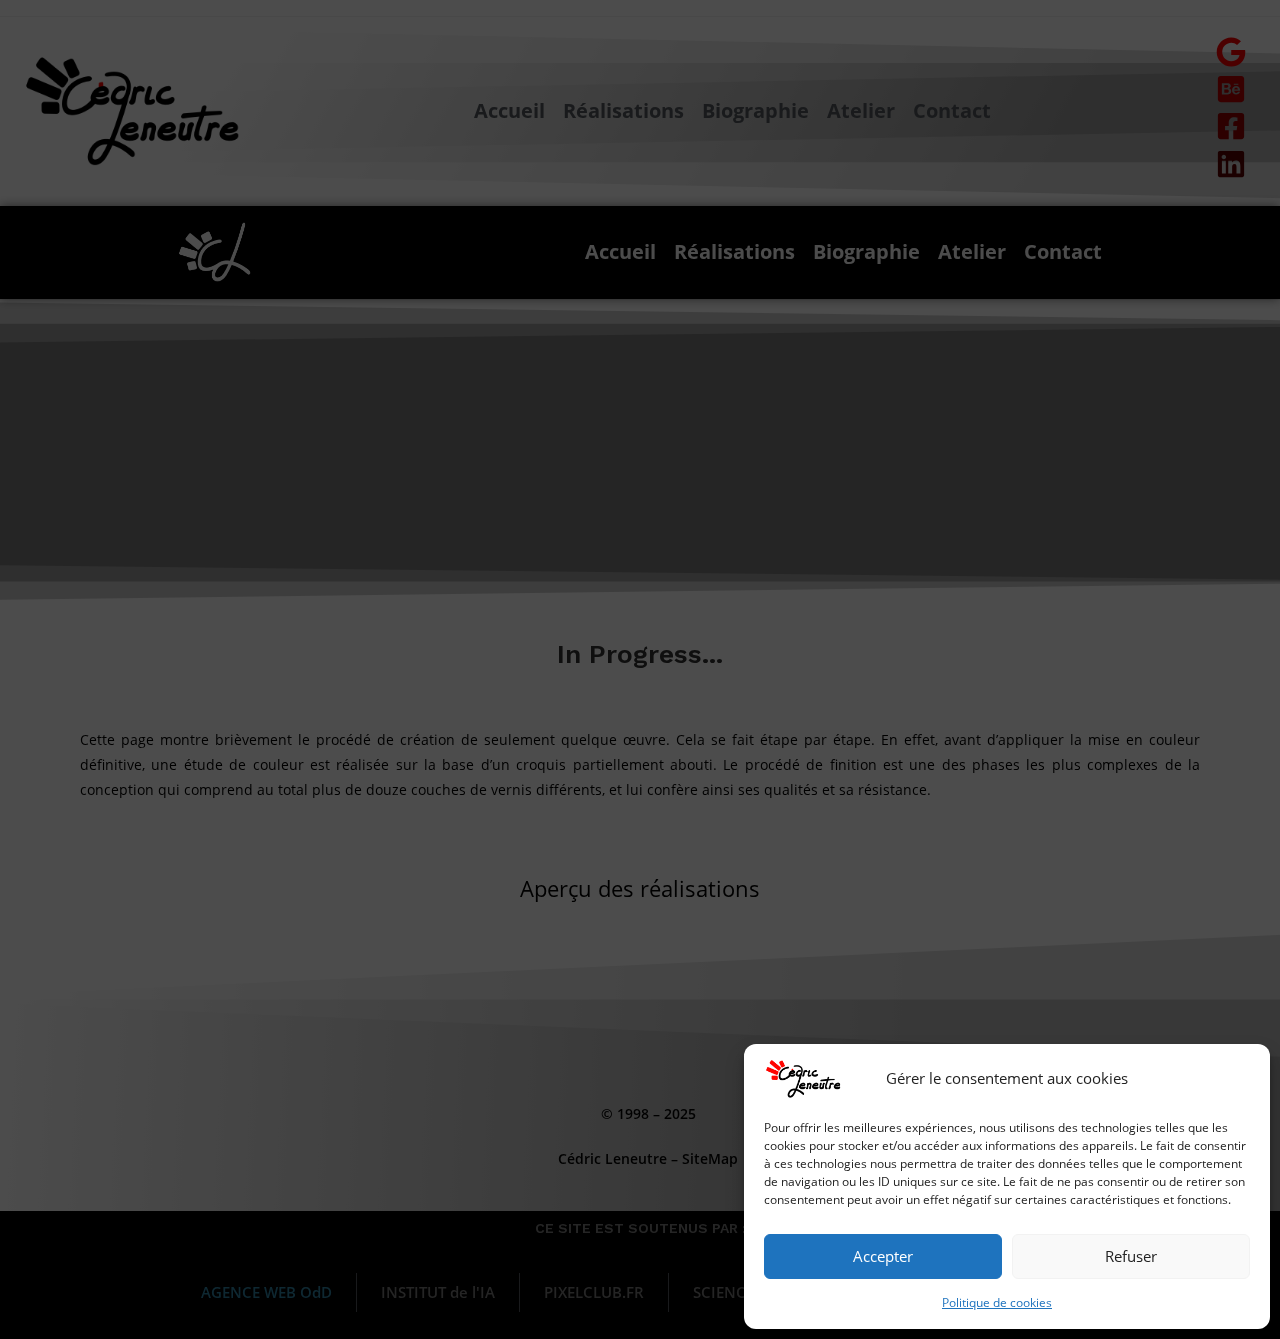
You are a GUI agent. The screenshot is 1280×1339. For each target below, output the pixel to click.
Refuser (1131, 1256)
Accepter (883, 1256)
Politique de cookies (997, 1302)
